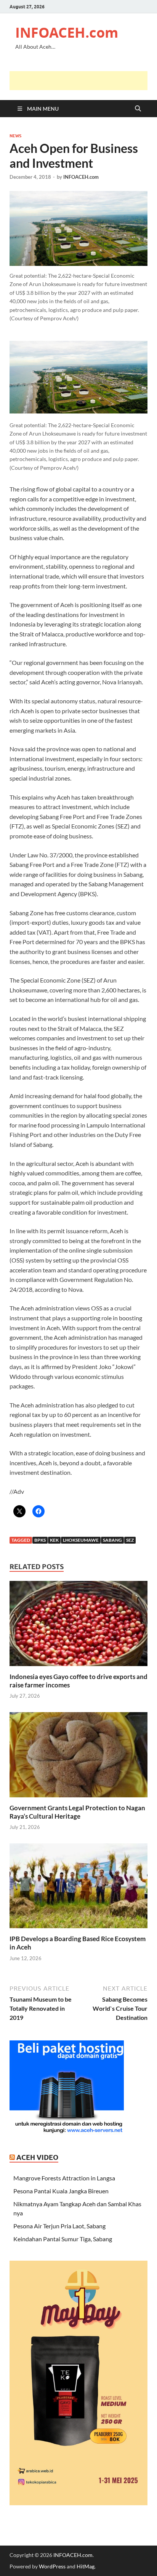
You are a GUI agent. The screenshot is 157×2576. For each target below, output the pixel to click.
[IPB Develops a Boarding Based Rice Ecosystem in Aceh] (78, 1888)
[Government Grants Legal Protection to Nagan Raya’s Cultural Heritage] (78, 1757)
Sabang (112, 1540)
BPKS (40, 1540)
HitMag (86, 2566)
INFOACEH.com (67, 33)
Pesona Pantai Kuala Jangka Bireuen (61, 2191)
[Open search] (138, 109)
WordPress (52, 2566)
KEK (54, 1540)
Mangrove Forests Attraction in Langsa (64, 2178)
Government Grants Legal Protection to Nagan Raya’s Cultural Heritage (77, 1812)
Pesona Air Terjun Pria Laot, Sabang (59, 2226)
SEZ (130, 1540)
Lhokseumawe (81, 1540)
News (15, 136)
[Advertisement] (83, 81)
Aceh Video (37, 2157)
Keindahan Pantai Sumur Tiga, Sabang (63, 2239)
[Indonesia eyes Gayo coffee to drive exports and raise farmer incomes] (78, 1626)
